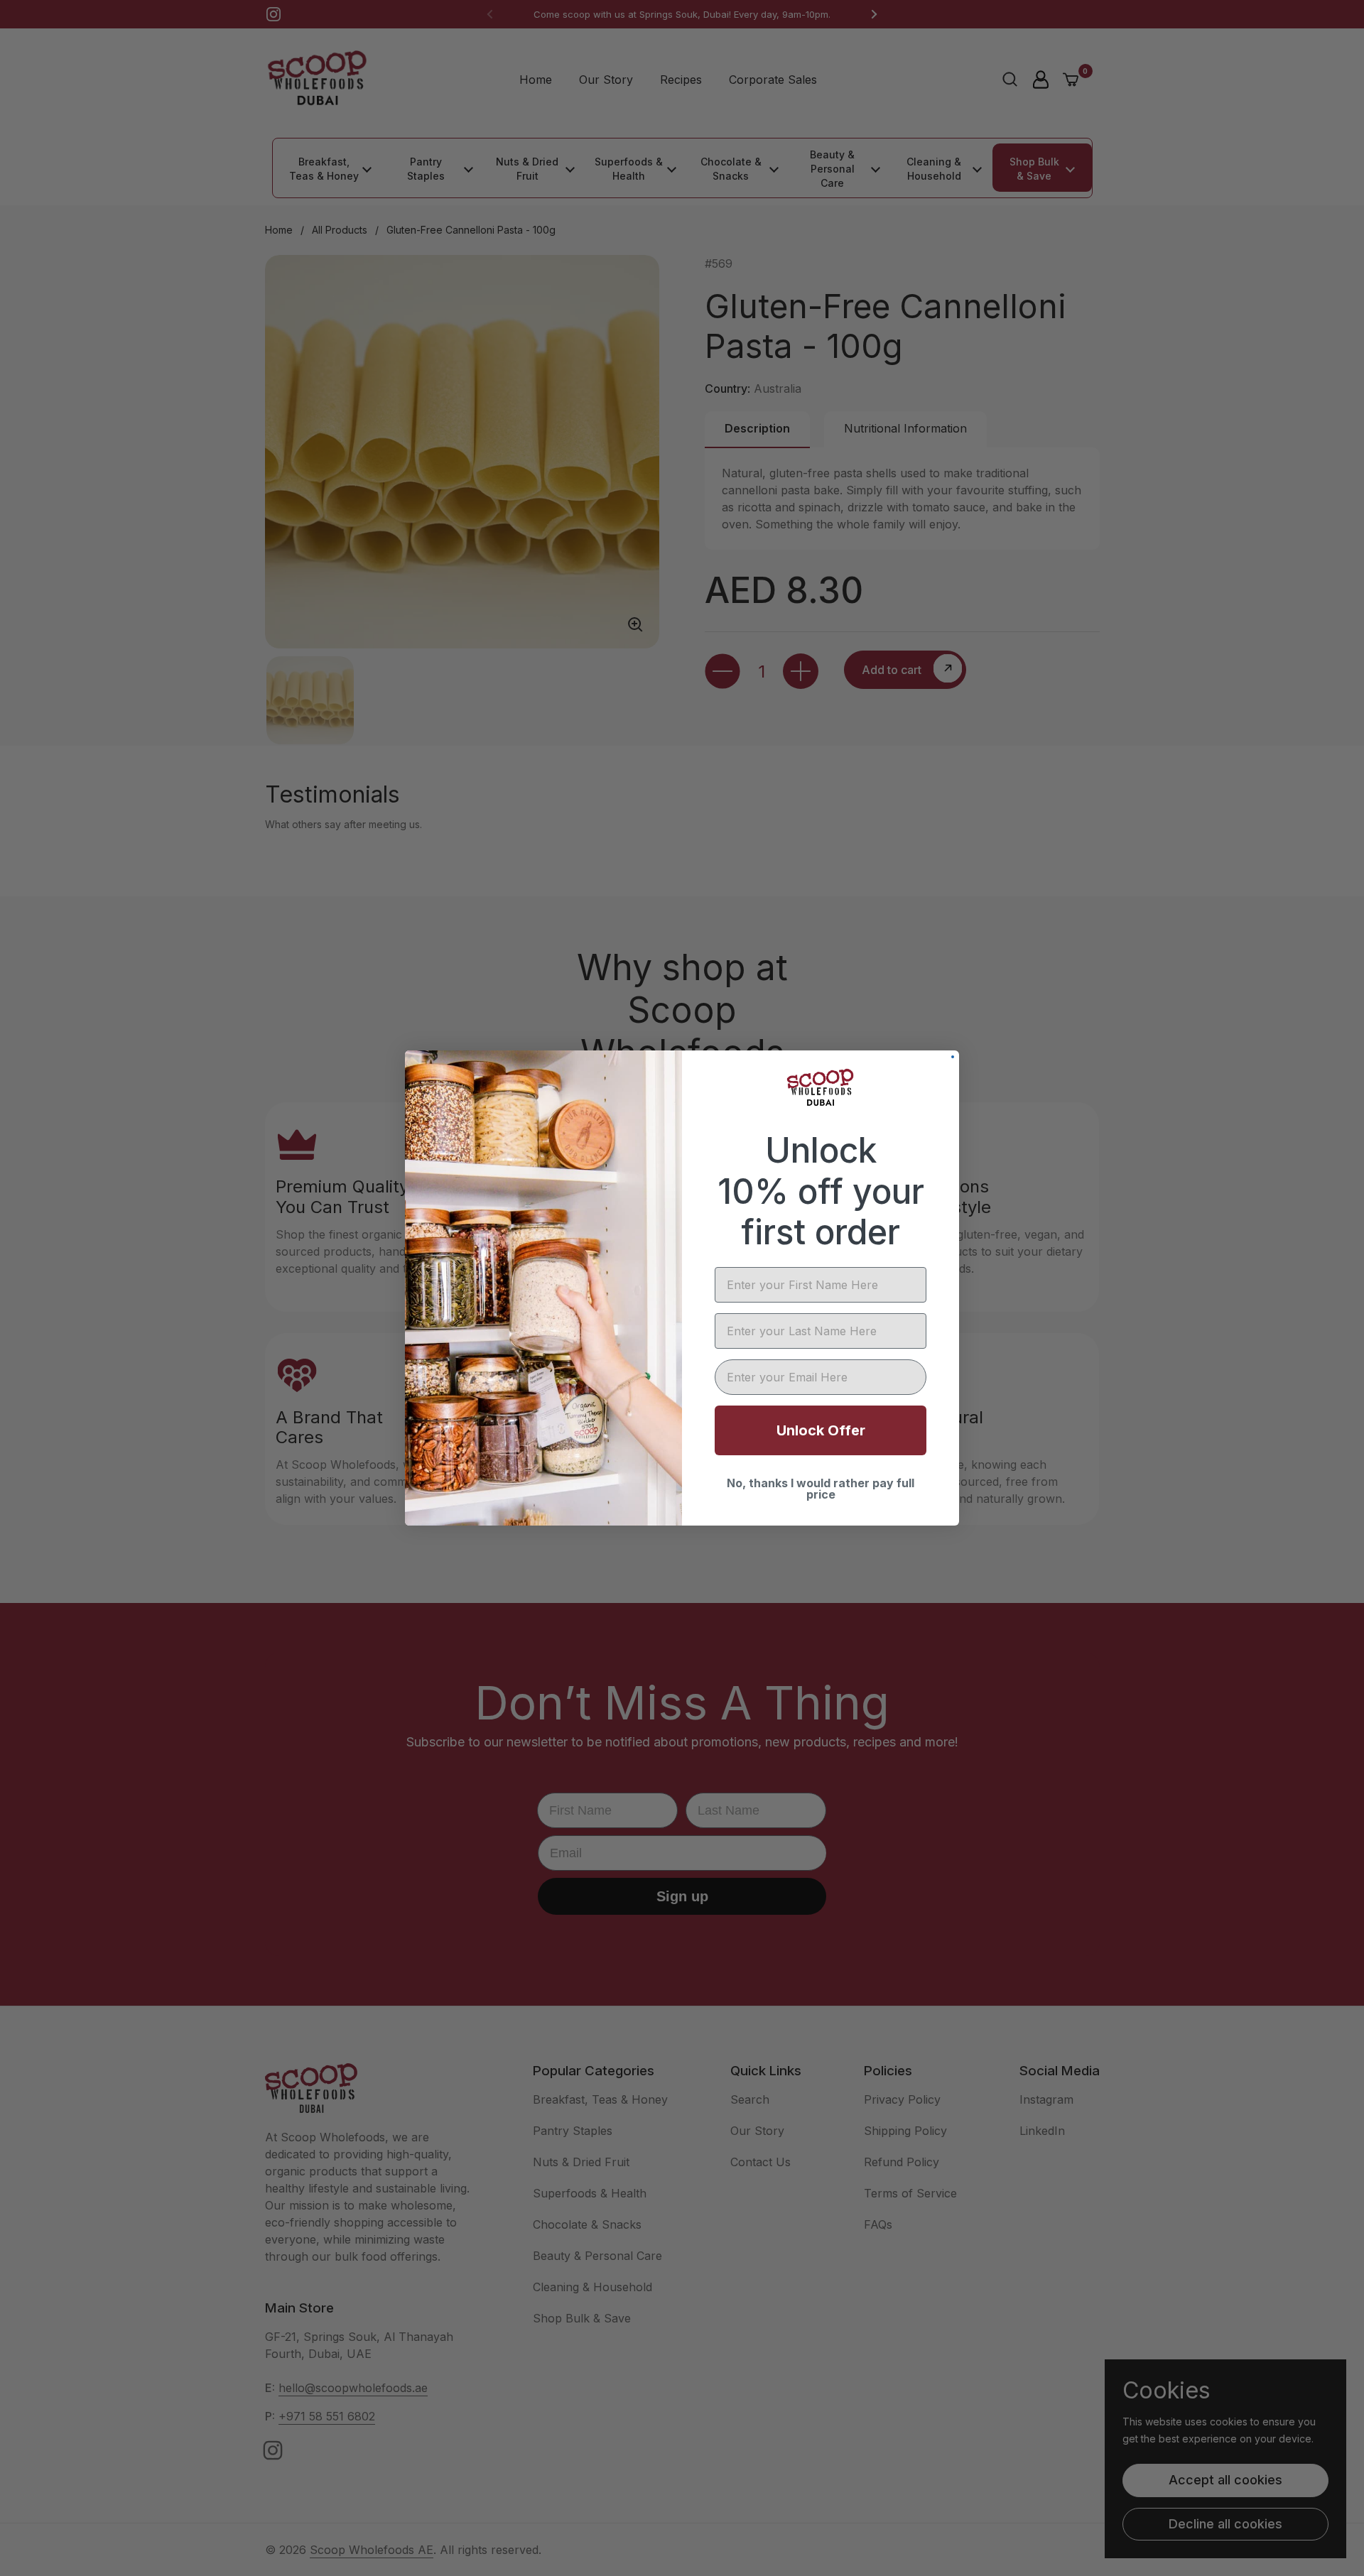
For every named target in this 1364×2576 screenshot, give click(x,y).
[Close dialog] (953, 1057)
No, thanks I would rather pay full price (821, 1489)
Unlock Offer (821, 1430)
